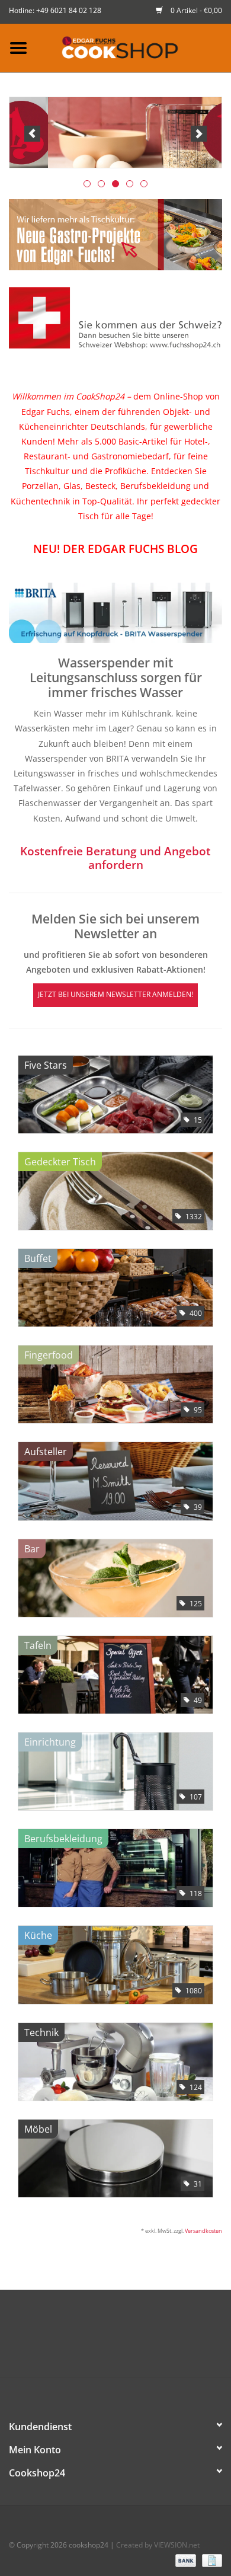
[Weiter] (199, 134)
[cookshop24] (134, 47)
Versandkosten (203, 2231)
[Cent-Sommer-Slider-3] (115, 132)
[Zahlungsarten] (185, 2560)
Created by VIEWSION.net (158, 2545)
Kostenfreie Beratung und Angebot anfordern (115, 858)
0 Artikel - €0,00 (195, 10)
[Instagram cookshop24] (137, 2350)
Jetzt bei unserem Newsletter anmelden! (115, 994)
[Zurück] (32, 134)
